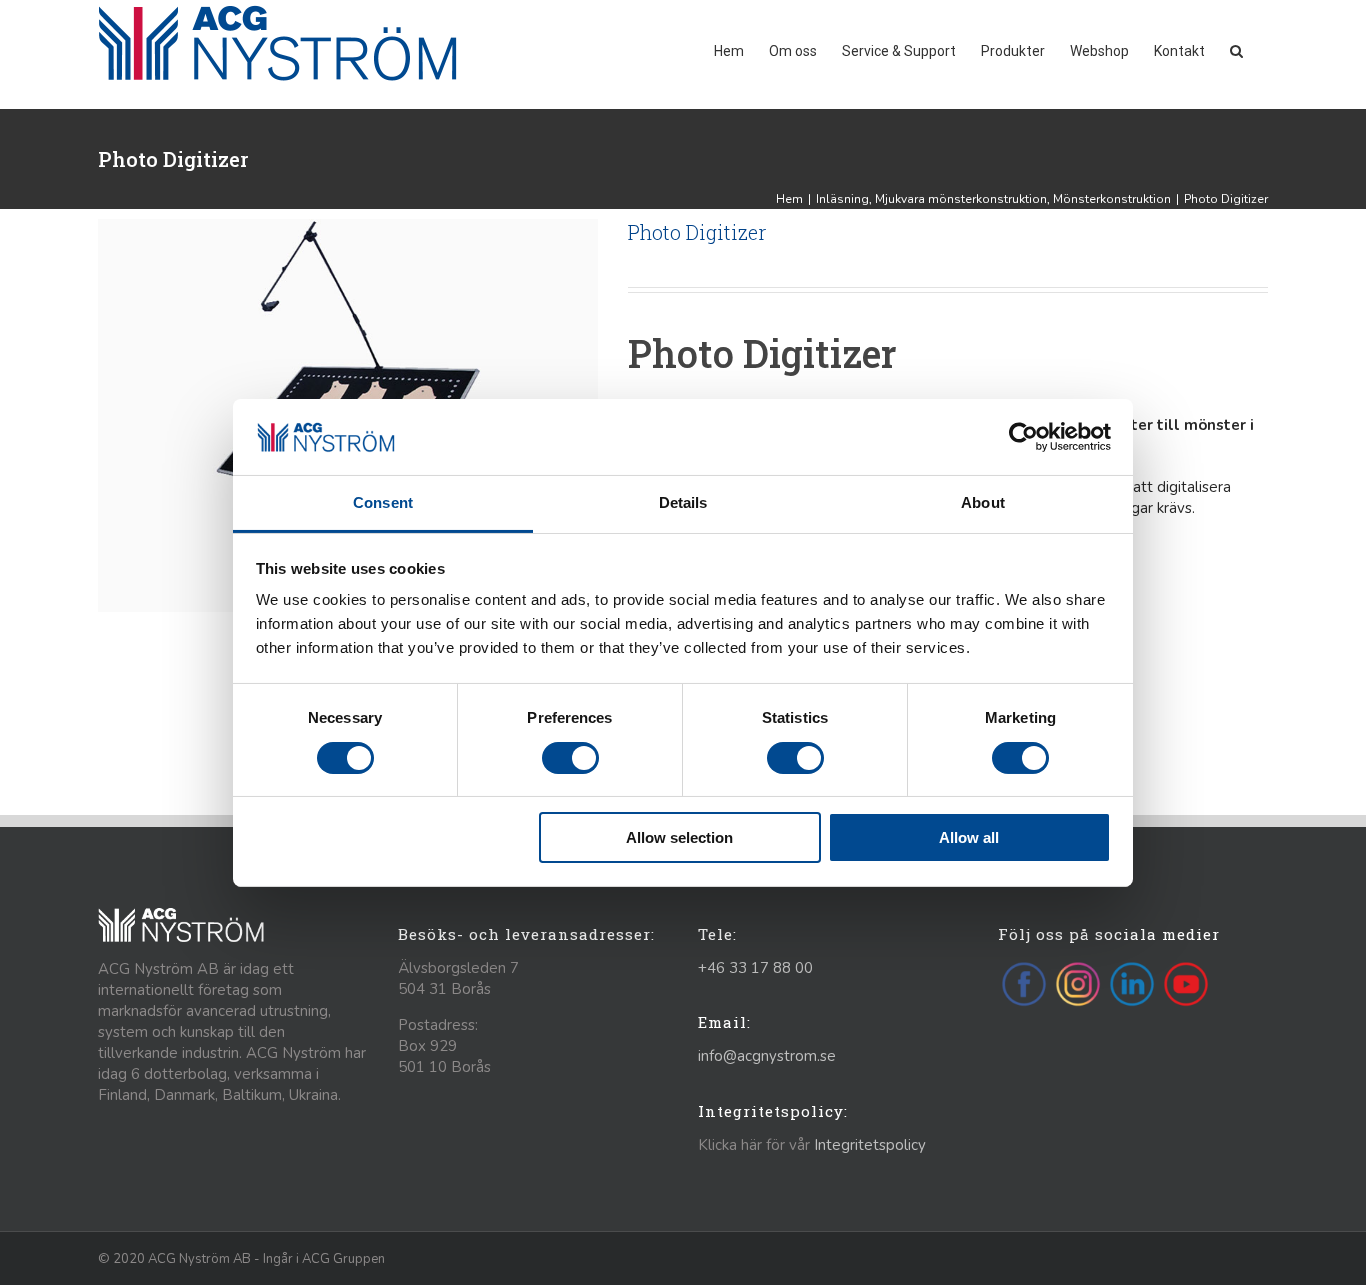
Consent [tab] (383, 502)
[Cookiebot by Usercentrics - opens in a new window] (1023, 437)
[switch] (570, 758)
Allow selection (679, 837)
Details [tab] (683, 502)
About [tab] (983, 502)
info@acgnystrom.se (767, 1056)
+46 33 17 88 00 (755, 968)
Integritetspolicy (870, 1145)
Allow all (969, 837)
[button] (1236, 49)
